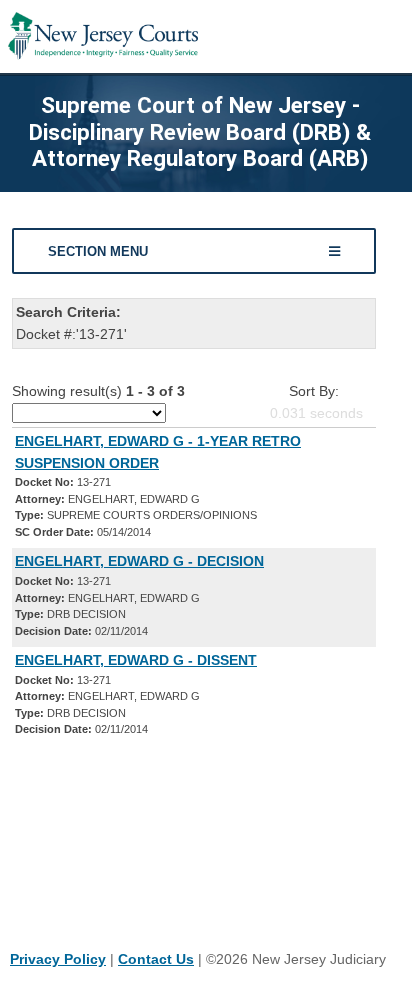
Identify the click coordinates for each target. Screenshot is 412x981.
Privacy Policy (58, 959)
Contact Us (156, 959)
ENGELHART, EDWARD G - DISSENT (136, 660)
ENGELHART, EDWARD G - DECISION (139, 561)
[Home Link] (103, 36)
